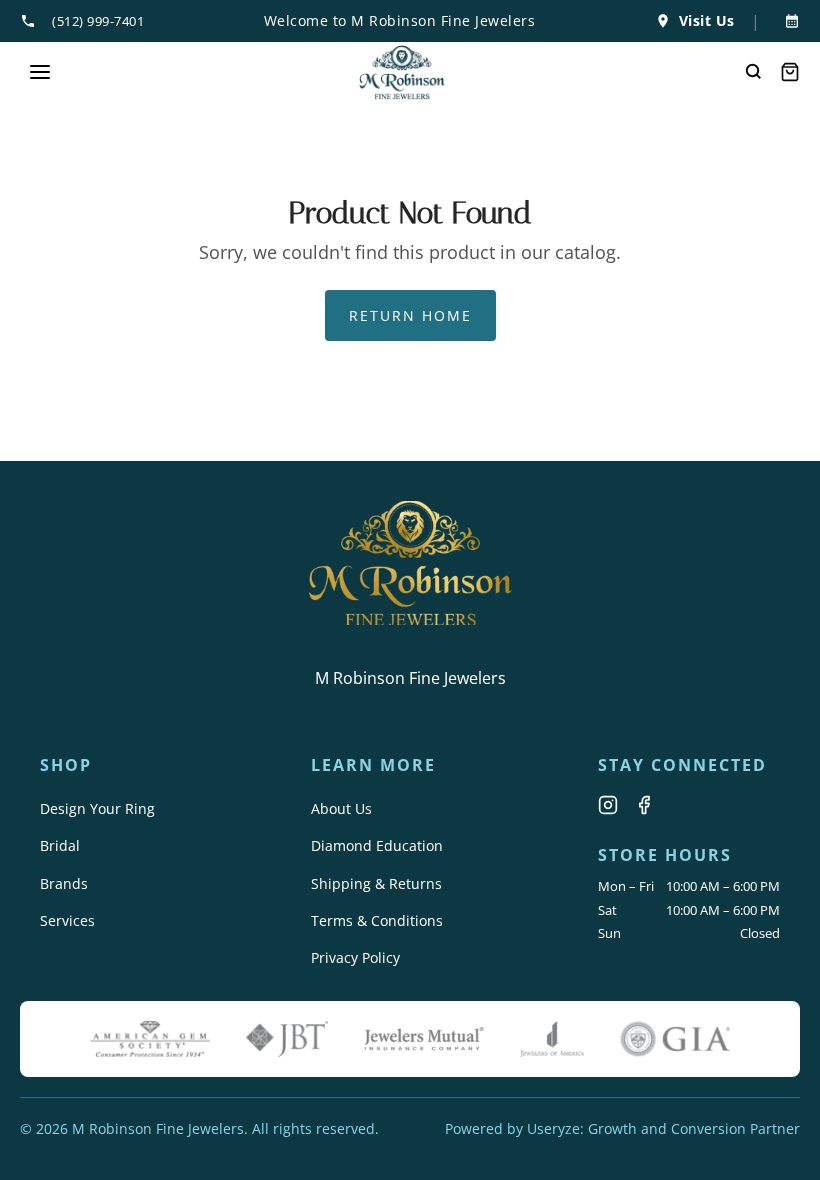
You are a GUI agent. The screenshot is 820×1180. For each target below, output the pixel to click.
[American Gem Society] (150, 1039)
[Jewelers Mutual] (424, 1039)
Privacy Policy (355, 957)
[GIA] (675, 1039)
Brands (64, 883)
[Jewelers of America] (552, 1039)
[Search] (754, 72)
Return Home (410, 315)
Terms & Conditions (377, 920)
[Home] (402, 72)
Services (67, 920)
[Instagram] (608, 805)
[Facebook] (644, 805)
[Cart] (790, 72)
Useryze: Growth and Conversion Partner (663, 1128)
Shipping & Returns (376, 883)
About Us (341, 808)
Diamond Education (377, 845)
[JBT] (287, 1039)
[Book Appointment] (788, 21)
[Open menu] (40, 72)
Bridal (60, 845)
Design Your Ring (97, 808)
